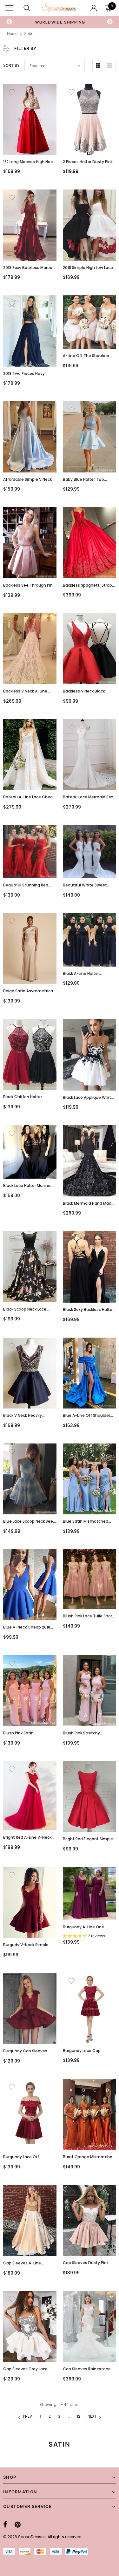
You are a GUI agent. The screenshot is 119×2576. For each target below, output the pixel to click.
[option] (60, 22)
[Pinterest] (18, 2524)
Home (12, 34)
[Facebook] (5, 2524)
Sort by (11, 65)
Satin (29, 34)
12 (79, 2416)
